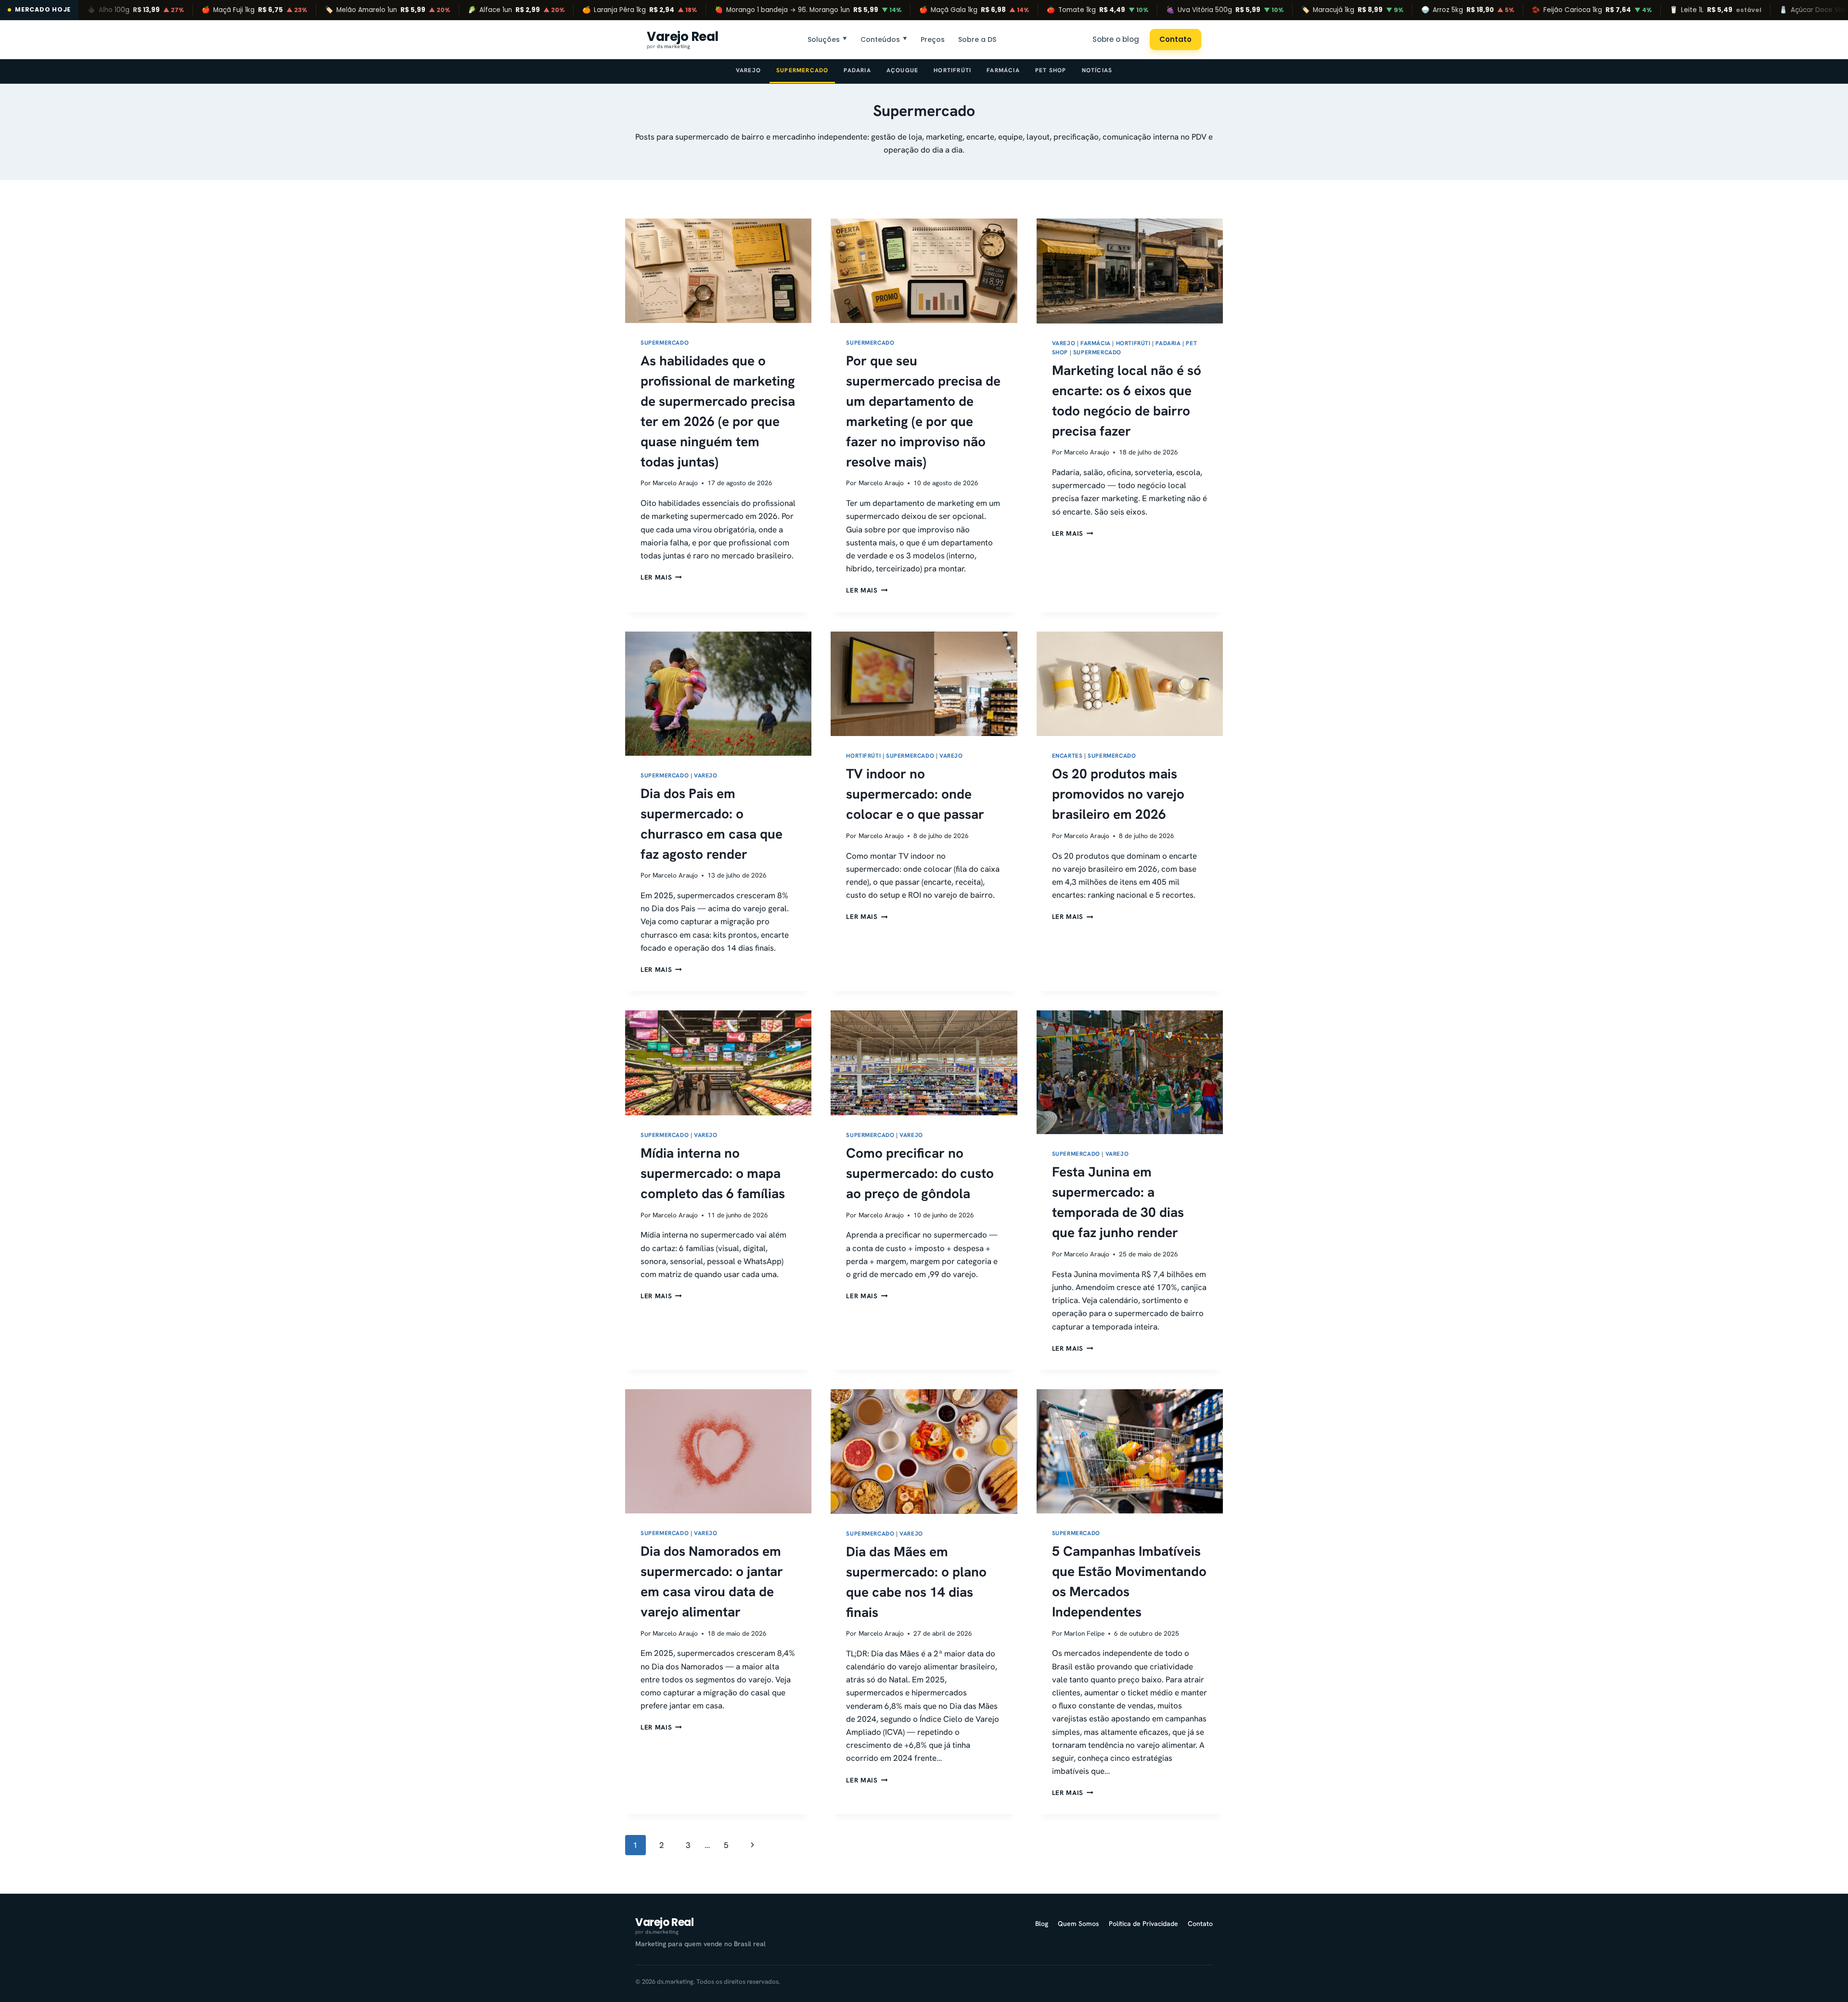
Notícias (1097, 70)
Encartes (1067, 756)
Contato (1175, 39)
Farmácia (1003, 70)
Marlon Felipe (1084, 1633)
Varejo (748, 70)
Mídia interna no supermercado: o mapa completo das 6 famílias (713, 1173)
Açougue (902, 70)
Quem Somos (1078, 1924)
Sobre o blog (1116, 39)
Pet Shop (1051, 70)
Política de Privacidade (1143, 1924)
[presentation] (718, 271)
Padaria (857, 70)
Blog (1042, 1924)
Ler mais (661, 577)
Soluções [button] (827, 39)
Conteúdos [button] (884, 39)
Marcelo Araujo (675, 483)
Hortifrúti (952, 70)
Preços (933, 39)
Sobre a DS (977, 39)
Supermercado (802, 70)
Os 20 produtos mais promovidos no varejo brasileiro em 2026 (1118, 794)
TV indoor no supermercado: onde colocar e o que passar (915, 794)
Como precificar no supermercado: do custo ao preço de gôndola (920, 1173)
